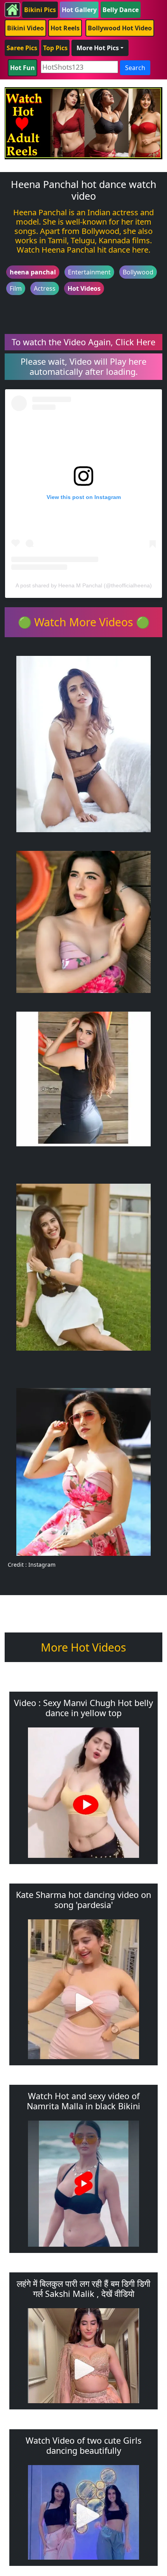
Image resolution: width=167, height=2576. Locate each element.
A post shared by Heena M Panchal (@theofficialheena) (84, 585)
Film (16, 288)
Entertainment (89, 272)
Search (135, 68)
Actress (45, 288)
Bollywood (138, 272)
